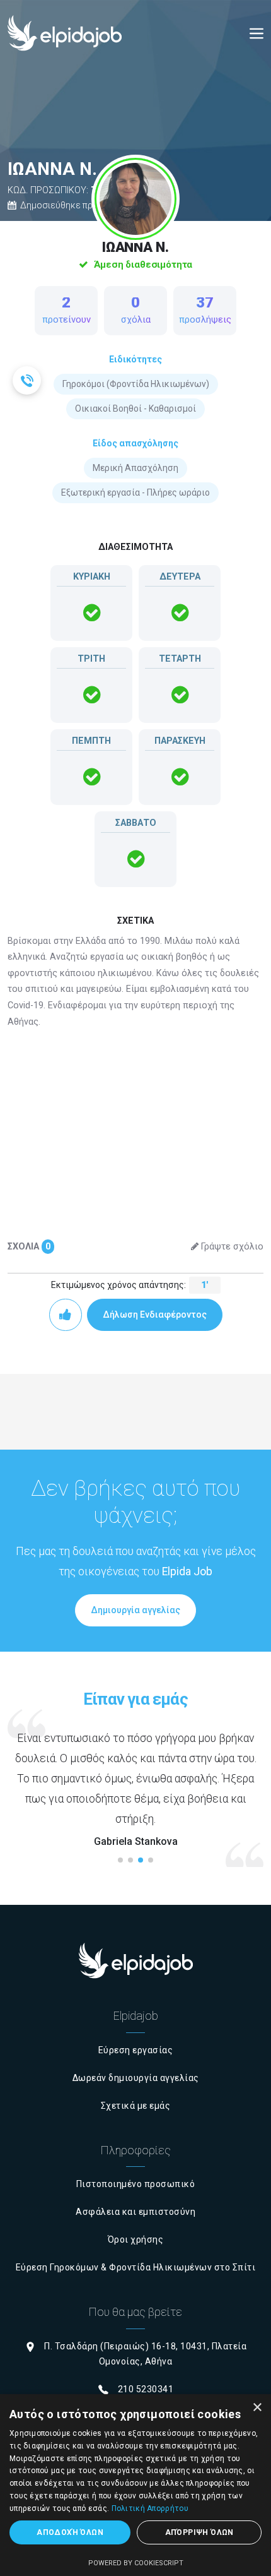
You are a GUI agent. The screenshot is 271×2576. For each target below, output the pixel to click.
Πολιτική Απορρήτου (150, 2508)
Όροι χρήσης (136, 2239)
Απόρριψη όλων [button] (199, 2532)
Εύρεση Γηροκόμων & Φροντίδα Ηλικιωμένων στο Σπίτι (136, 2267)
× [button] (257, 2408)
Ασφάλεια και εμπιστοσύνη (135, 2212)
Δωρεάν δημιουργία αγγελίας (136, 2078)
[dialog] (135, 2485)
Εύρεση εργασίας (136, 2050)
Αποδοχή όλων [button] (70, 2532)
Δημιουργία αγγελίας (135, 1610)
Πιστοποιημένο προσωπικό (136, 2184)
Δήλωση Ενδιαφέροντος (155, 1315)
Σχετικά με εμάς (136, 2106)
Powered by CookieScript (136, 2563)
